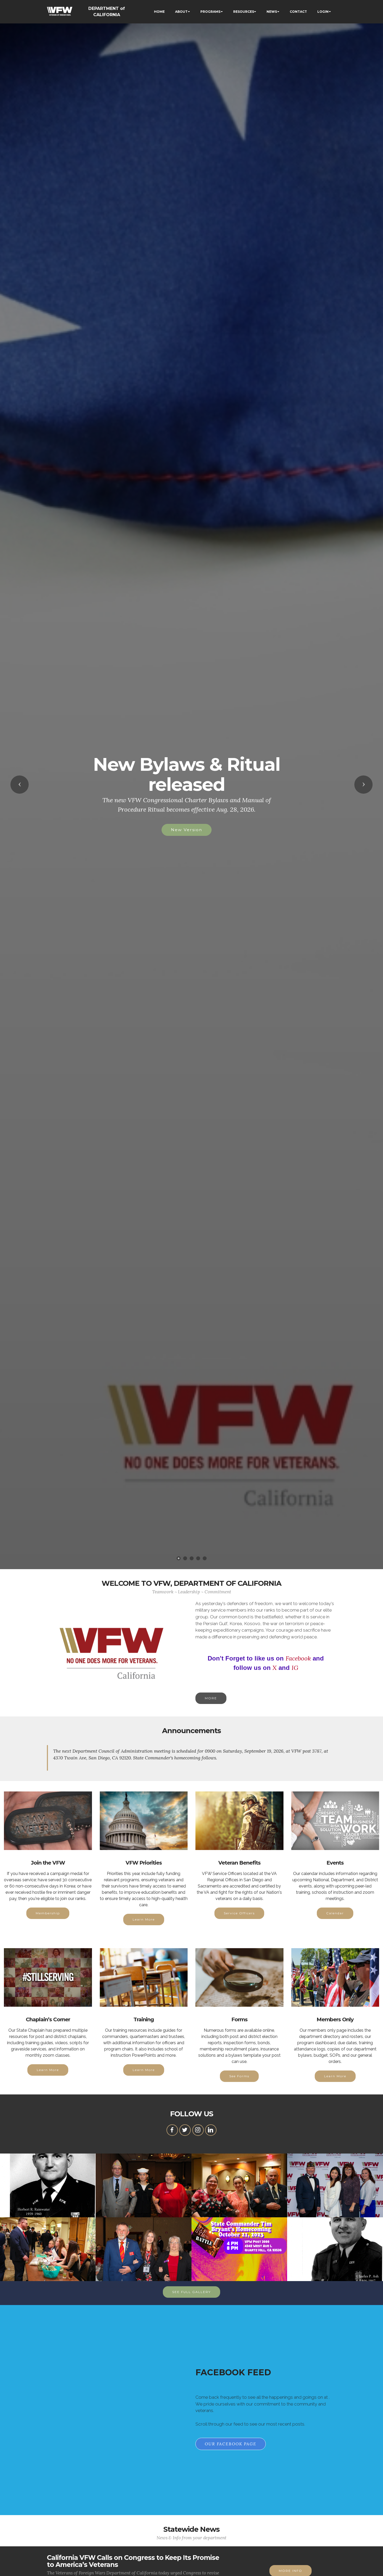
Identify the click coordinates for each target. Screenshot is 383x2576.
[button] (20, 785)
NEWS (272, 12)
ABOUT (181, 12)
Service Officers (239, 1913)
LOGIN (323, 12)
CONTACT (298, 12)
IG (295, 1668)
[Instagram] (198, 2130)
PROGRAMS (210, 12)
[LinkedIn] (211, 2130)
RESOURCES (244, 12)
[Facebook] (172, 2130)
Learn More (144, 1919)
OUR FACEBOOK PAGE (231, 2444)
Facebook (298, 1658)
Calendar (335, 1913)
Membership (48, 1913)
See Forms (239, 2076)
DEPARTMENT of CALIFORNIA (107, 12)
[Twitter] (185, 2130)
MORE (211, 1698)
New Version (187, 830)
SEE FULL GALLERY (191, 2292)
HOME (159, 12)
